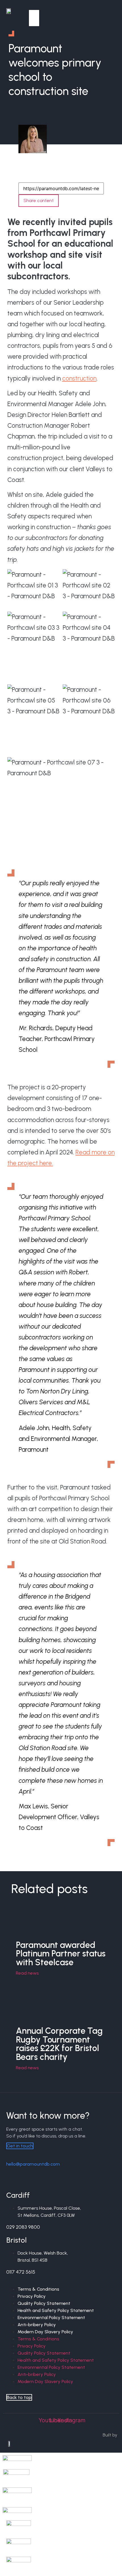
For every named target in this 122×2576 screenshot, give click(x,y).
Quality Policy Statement (44, 2353)
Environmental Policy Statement (51, 2367)
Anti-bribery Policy (37, 2374)
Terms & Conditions (38, 2339)
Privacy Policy (32, 2346)
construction (79, 378)
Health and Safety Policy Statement (56, 2360)
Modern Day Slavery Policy (45, 2332)
